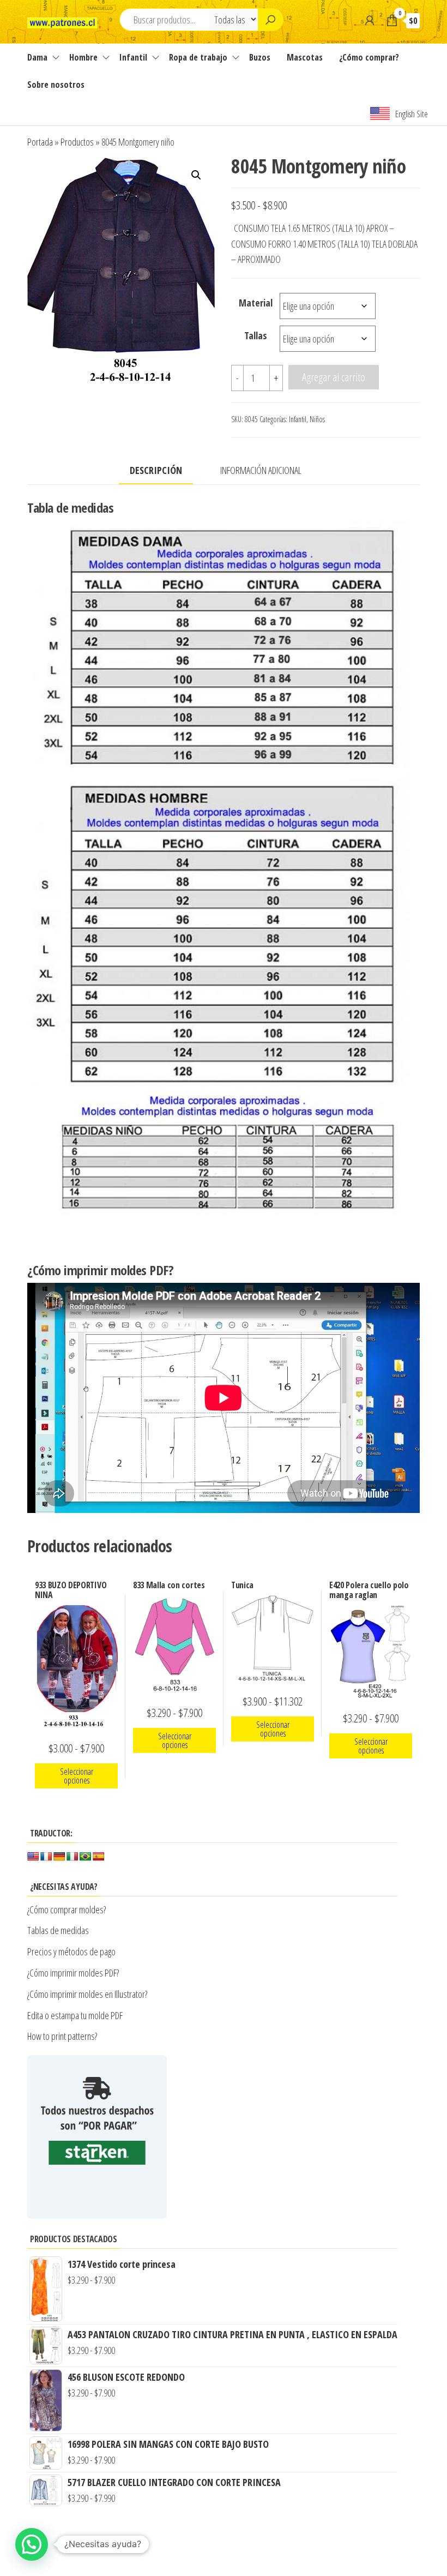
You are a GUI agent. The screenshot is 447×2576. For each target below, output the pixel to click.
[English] (33, 1857)
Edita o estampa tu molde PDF (75, 2015)
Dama (37, 57)
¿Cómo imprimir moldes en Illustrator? (87, 1994)
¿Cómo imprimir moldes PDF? (74, 1973)
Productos (77, 142)
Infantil (133, 57)
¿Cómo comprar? (369, 57)
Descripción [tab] (156, 470)
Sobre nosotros (56, 85)
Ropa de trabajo (198, 57)
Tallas (256, 335)
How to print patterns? (62, 2036)
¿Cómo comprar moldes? (67, 1910)
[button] (196, 175)
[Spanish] (99, 1857)
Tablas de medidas (58, 1930)
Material (256, 303)
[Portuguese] (86, 1857)
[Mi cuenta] (370, 20)
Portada (40, 142)
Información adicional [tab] (261, 470)
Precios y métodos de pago (71, 1951)
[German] (59, 1857)
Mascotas (305, 57)
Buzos (260, 57)
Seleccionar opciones (77, 1776)
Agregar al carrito (334, 377)
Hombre (83, 57)
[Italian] (73, 1857)
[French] (46, 1857)
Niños (317, 419)
